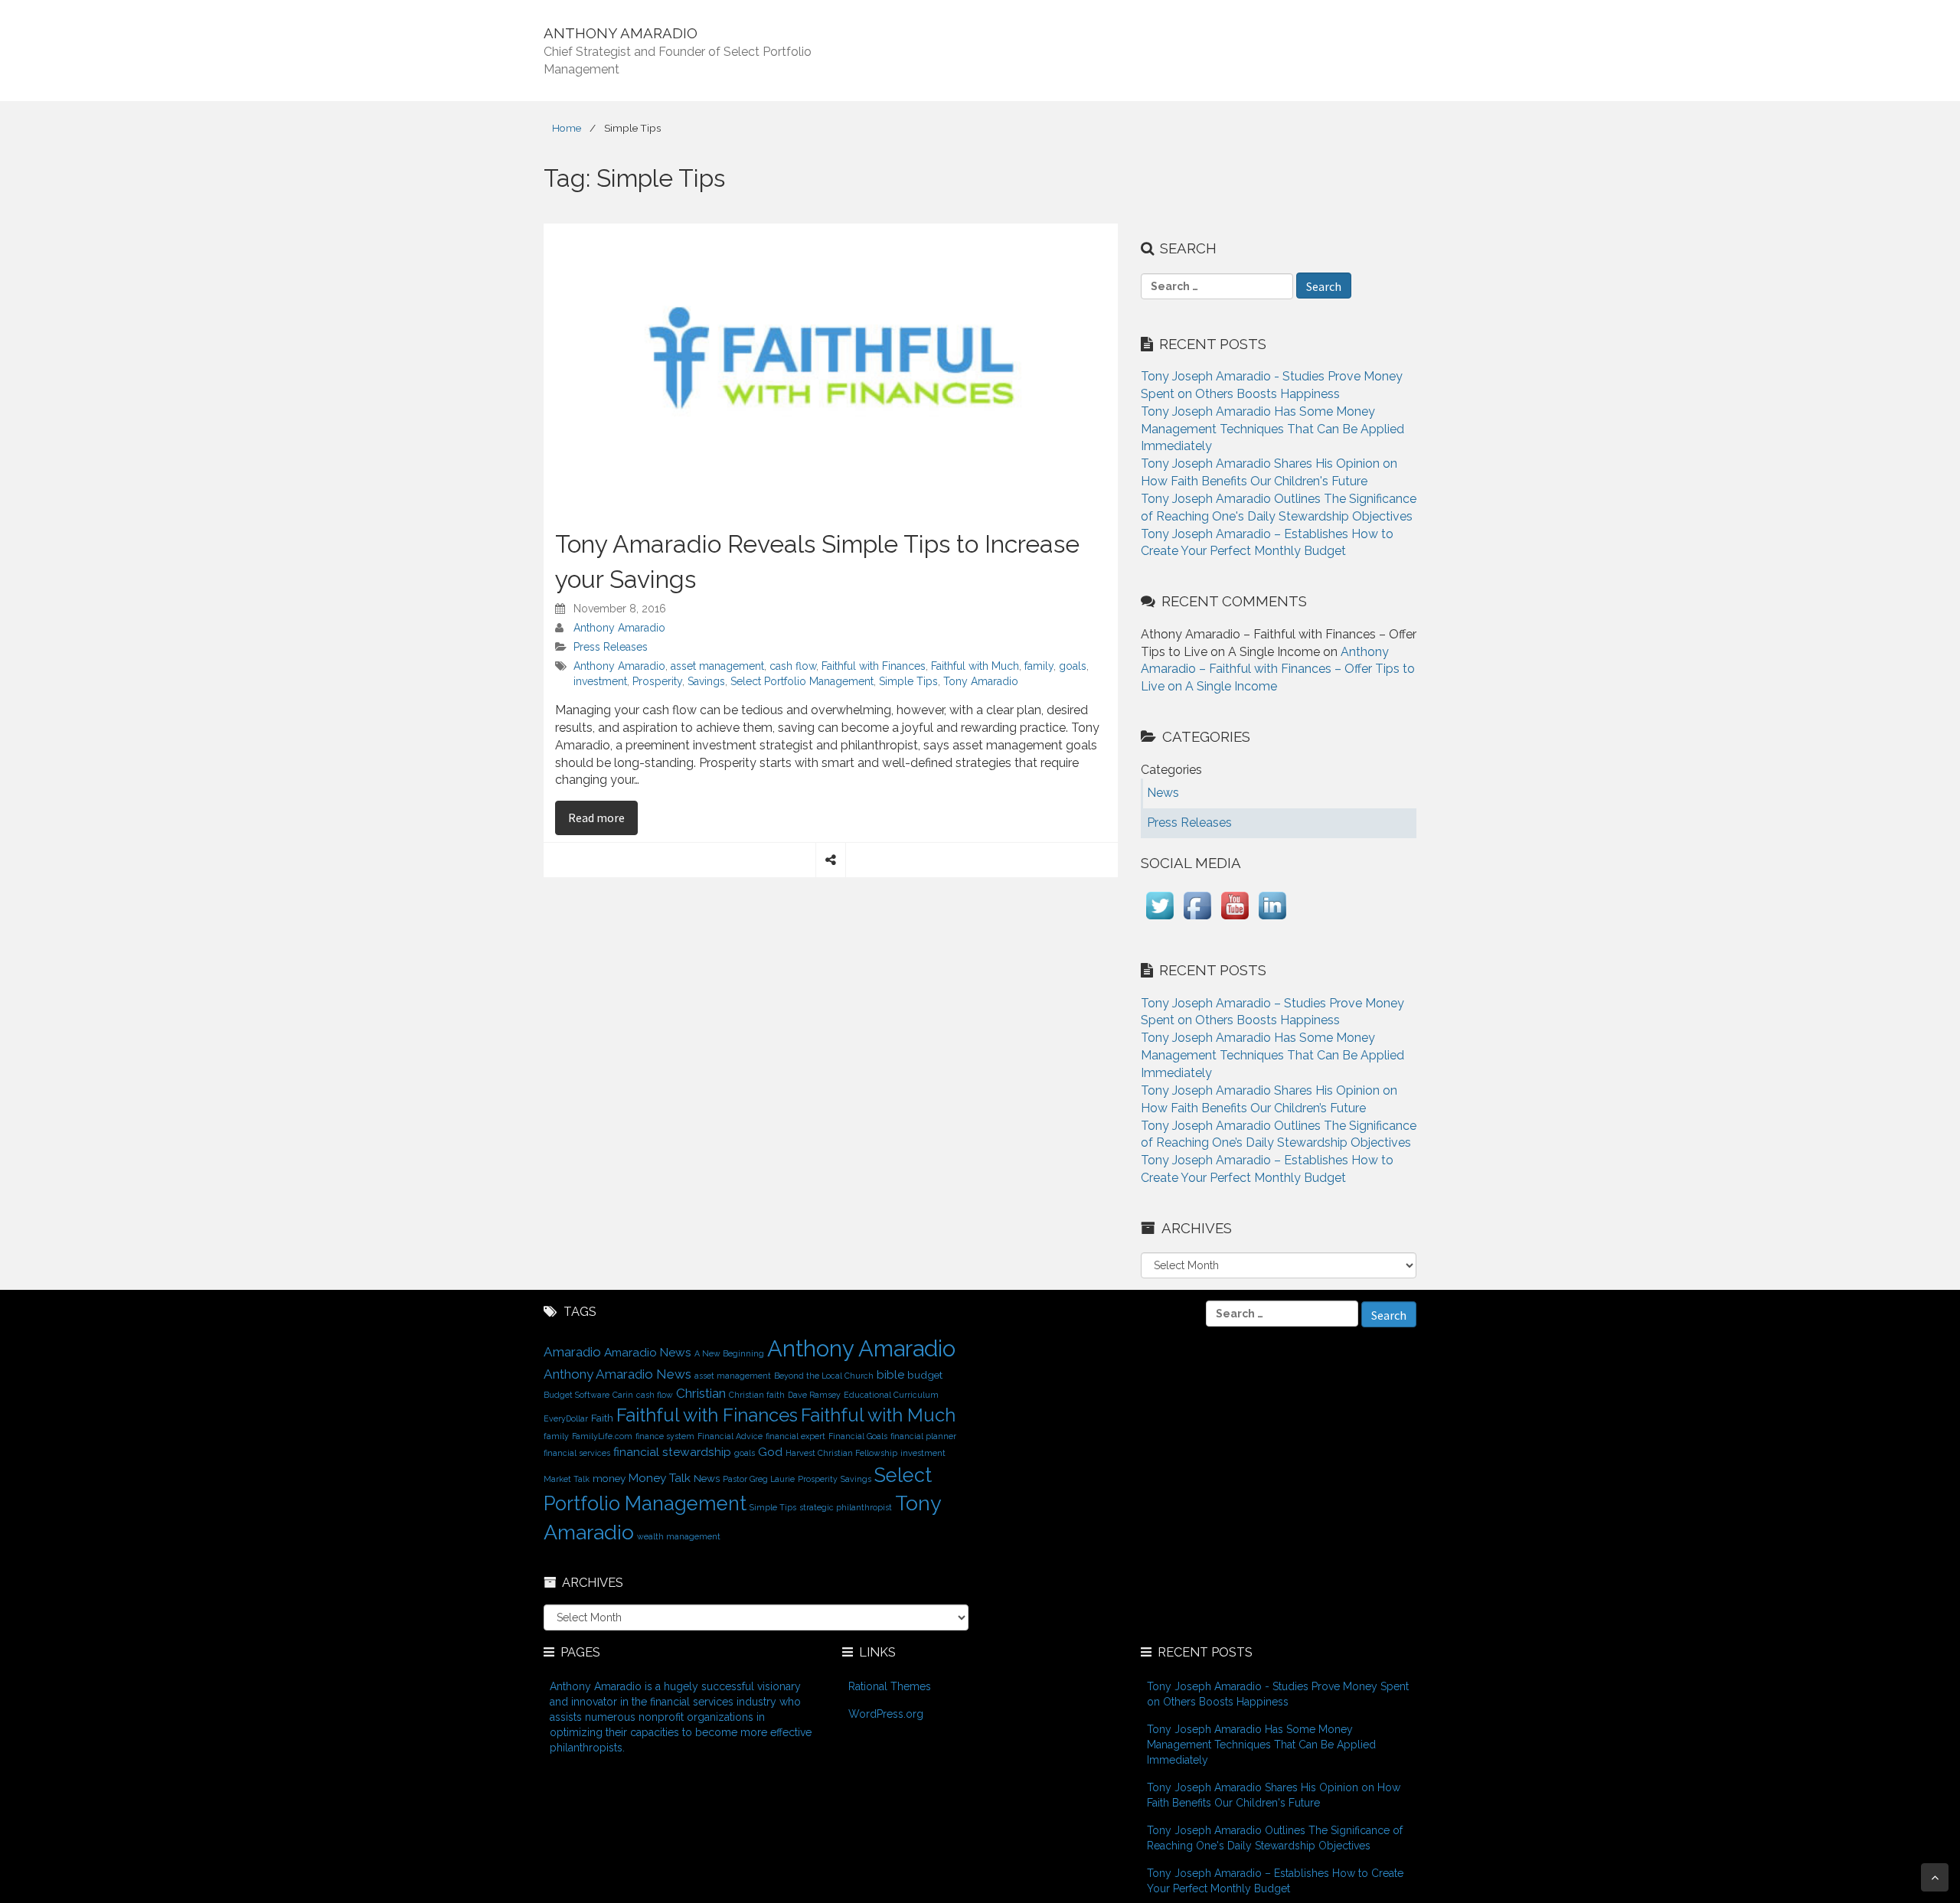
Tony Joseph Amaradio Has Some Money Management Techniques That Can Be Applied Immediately (1272, 429)
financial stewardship (672, 1452)
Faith (602, 1418)
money (609, 1478)
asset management (717, 666)
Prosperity (657, 681)
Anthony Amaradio (619, 628)
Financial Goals (858, 1436)
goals (1073, 666)
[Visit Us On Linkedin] (1272, 920)
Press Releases (611, 647)
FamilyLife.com (602, 1436)
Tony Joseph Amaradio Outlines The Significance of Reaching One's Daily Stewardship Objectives (1275, 1838)
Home (567, 128)
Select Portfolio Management (802, 681)
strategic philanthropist (846, 1507)
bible (890, 1374)
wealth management (679, 1536)
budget (925, 1375)
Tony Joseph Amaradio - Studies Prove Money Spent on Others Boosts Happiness (1278, 1694)
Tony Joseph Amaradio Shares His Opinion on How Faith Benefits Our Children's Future (1274, 1795)
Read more (603, 817)
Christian (701, 1393)
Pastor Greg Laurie (759, 1479)
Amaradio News (648, 1352)
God (770, 1452)
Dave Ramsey (814, 1395)
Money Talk (660, 1478)
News (707, 1478)
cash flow (793, 666)
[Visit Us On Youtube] (1235, 920)
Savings (706, 681)
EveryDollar (566, 1418)
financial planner (923, 1436)
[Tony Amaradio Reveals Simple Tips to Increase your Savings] (831, 367)
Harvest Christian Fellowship (841, 1453)
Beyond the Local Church (824, 1376)
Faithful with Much (975, 666)
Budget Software (577, 1395)
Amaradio (572, 1352)
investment (600, 681)
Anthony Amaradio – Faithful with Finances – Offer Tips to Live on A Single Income (1278, 669)
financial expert (795, 1436)
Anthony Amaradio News (617, 1374)
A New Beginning (729, 1353)
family (1039, 666)
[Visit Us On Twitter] (1160, 920)
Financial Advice (730, 1436)
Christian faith (757, 1395)
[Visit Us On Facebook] (1197, 920)
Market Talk (567, 1479)
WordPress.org (886, 1714)
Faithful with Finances (874, 666)
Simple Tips (908, 681)
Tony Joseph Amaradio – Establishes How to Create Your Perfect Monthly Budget (1275, 1881)
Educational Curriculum (891, 1395)
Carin (623, 1395)
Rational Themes (890, 1686)
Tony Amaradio (981, 681)
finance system (665, 1436)
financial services (577, 1453)
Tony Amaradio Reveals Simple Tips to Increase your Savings (817, 561)
